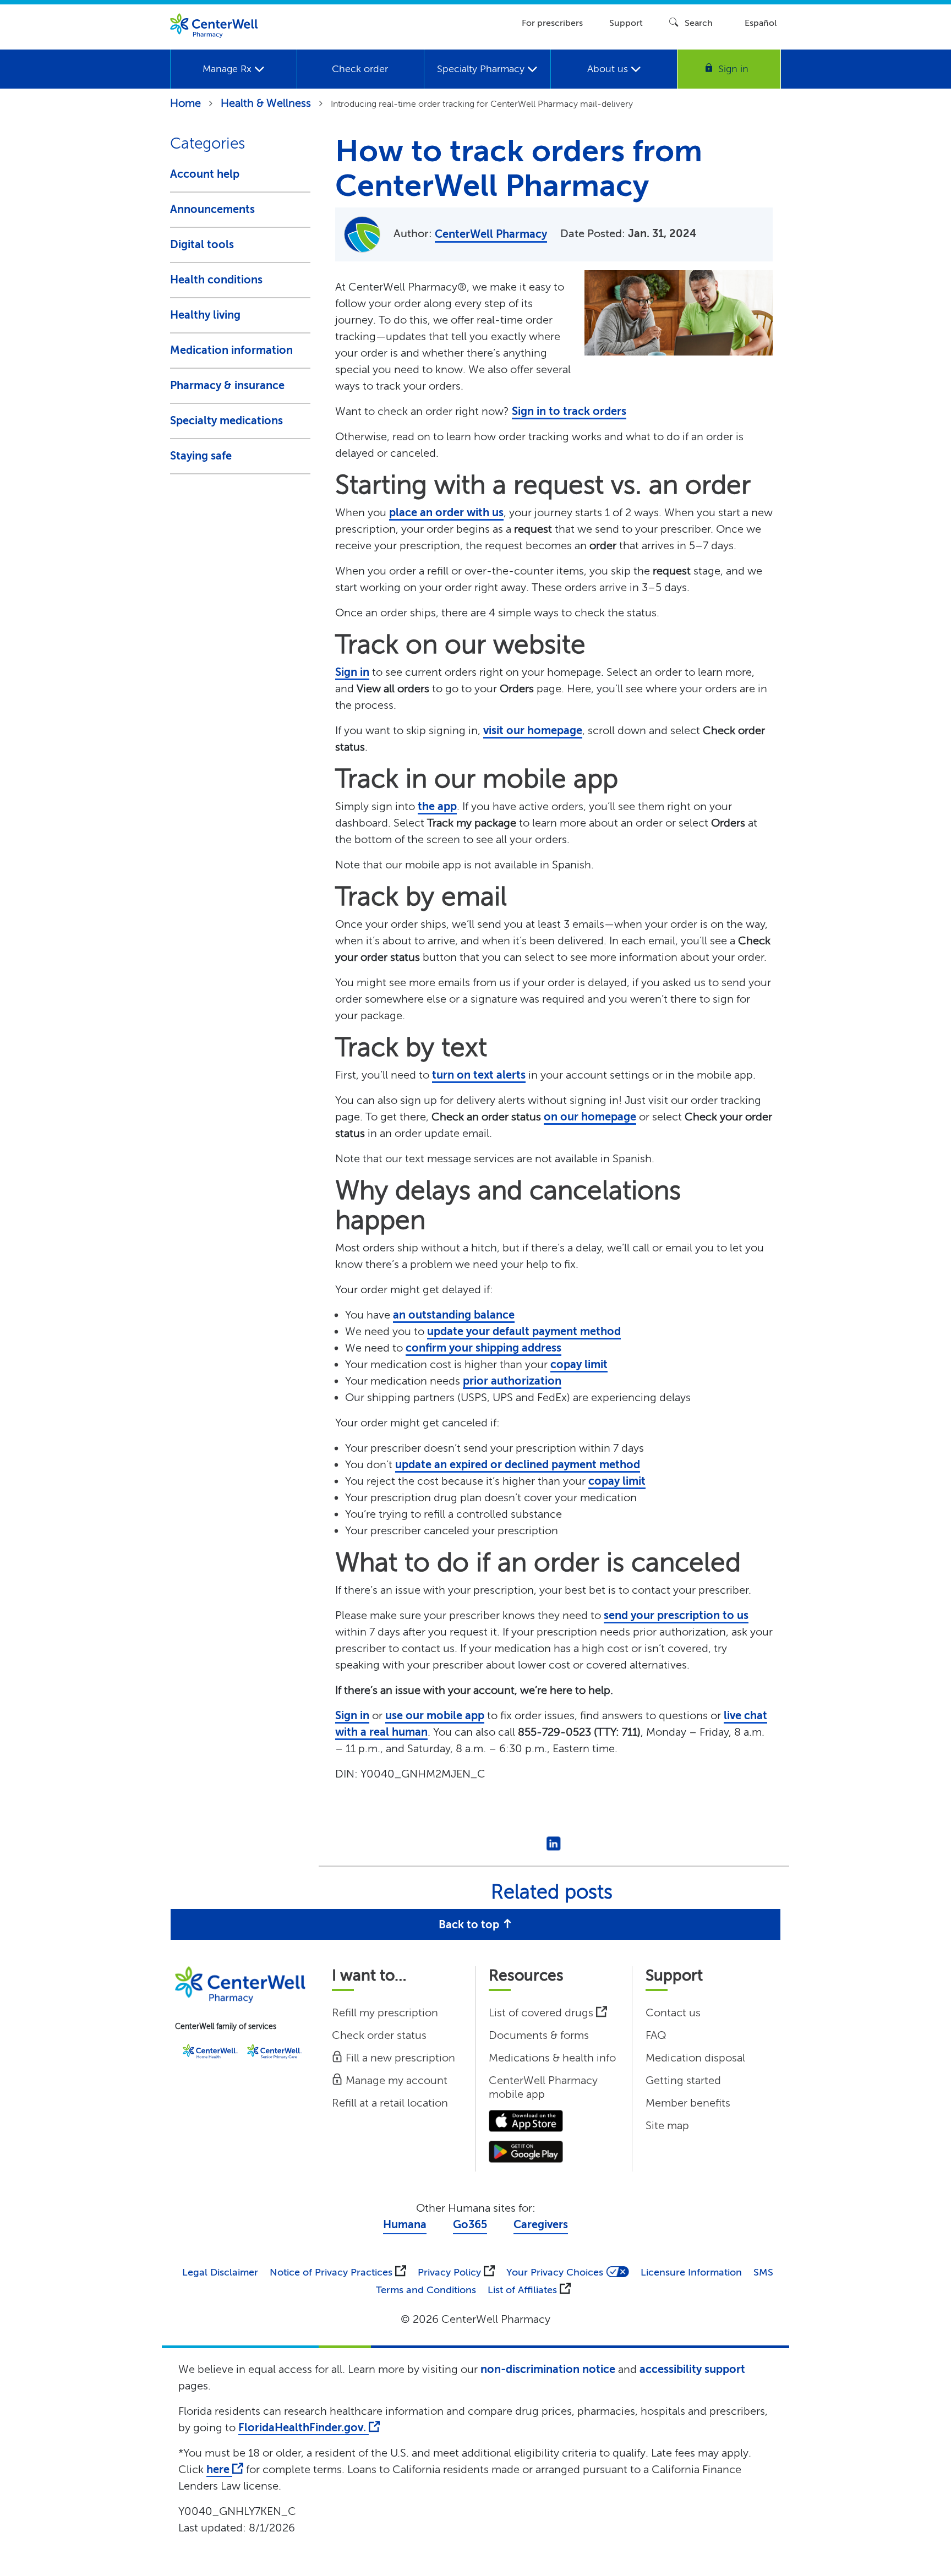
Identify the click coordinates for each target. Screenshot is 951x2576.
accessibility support (692, 2369)
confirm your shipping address (483, 1348)
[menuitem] (233, 69)
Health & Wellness (266, 103)
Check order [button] (360, 69)
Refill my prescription (385, 2013)
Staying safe (201, 456)
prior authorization (512, 1381)
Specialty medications (226, 421)
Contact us (673, 2013)
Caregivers (541, 2225)
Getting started (683, 2080)
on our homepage (590, 1117)
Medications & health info (552, 2058)
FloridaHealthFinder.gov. (304, 2428)
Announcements (212, 209)
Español (761, 23)
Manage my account (395, 2080)
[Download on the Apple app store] (526, 2120)
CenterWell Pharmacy (491, 234)
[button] (729, 69)
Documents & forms (539, 2035)
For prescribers (552, 23)
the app (437, 806)
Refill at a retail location (390, 2103)
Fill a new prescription (399, 2058)
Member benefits (688, 2103)
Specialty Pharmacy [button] (482, 69)
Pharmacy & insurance (227, 385)
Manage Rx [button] (228, 69)
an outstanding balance (454, 1315)
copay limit (579, 1364)
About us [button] (609, 69)
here (219, 2470)
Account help (205, 174)
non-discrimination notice (548, 2369)
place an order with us (446, 513)
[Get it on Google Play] (526, 2151)
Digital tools (202, 245)
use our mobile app (435, 1716)
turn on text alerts (479, 1075)
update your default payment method (524, 1331)
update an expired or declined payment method (518, 1465)
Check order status (379, 2035)
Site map (667, 2126)
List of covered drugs (542, 2013)
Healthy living (205, 315)
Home (185, 103)
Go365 (470, 2225)
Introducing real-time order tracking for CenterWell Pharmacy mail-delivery (482, 104)
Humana (405, 2225)
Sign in (352, 672)
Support (626, 23)
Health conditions (216, 280)
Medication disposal (695, 2058)
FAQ (656, 2035)
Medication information (231, 350)
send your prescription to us (676, 1615)
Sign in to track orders (569, 411)
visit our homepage (533, 731)
